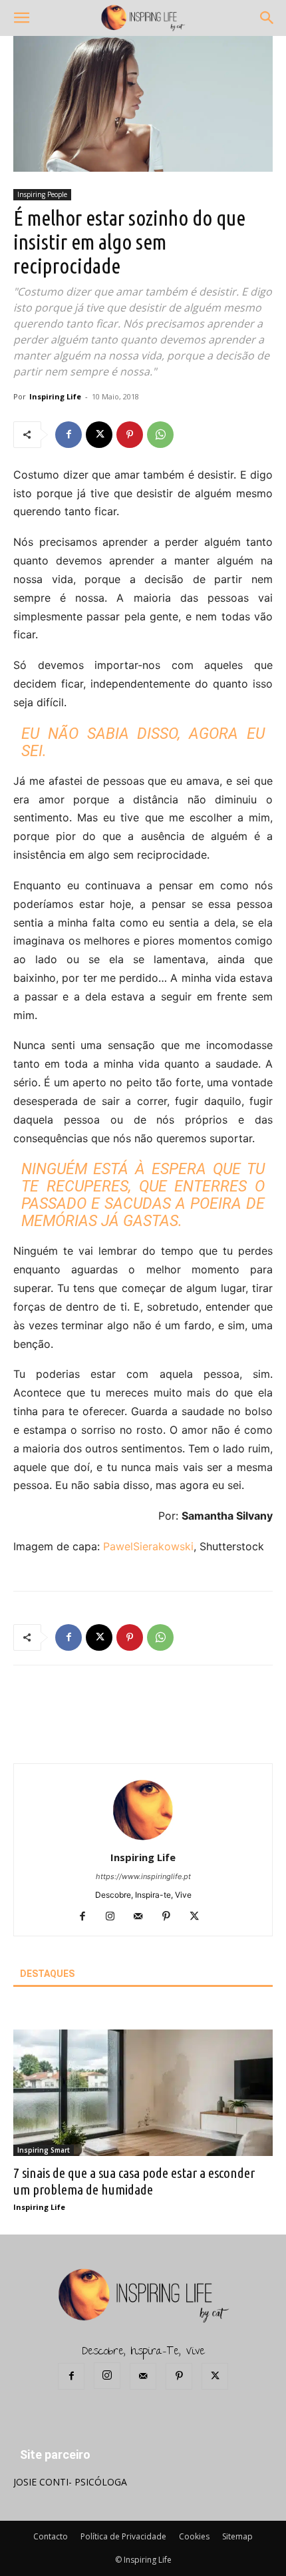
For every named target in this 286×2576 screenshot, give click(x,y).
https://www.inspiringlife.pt (143, 1876)
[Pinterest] (130, 435)
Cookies (194, 2536)
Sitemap (237, 2536)
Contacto (51, 2536)
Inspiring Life (55, 396)
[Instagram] (115, 1917)
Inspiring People (42, 194)
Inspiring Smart (44, 2150)
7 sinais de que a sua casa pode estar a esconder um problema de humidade (134, 2181)
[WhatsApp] (160, 435)
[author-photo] (143, 1839)
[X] (99, 435)
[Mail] (143, 1917)
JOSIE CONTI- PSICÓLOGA (70, 2482)
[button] (21, 18)
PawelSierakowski (148, 1546)
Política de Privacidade (123, 2536)
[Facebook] (69, 435)
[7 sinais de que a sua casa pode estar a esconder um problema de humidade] (143, 2093)
